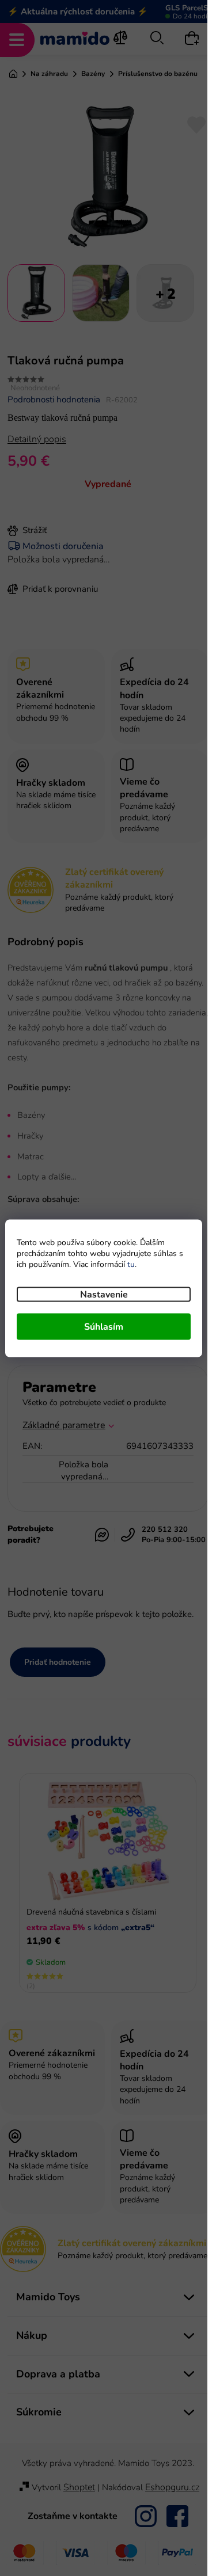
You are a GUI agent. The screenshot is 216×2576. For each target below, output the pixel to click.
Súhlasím (104, 1326)
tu (131, 1264)
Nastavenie (104, 1294)
